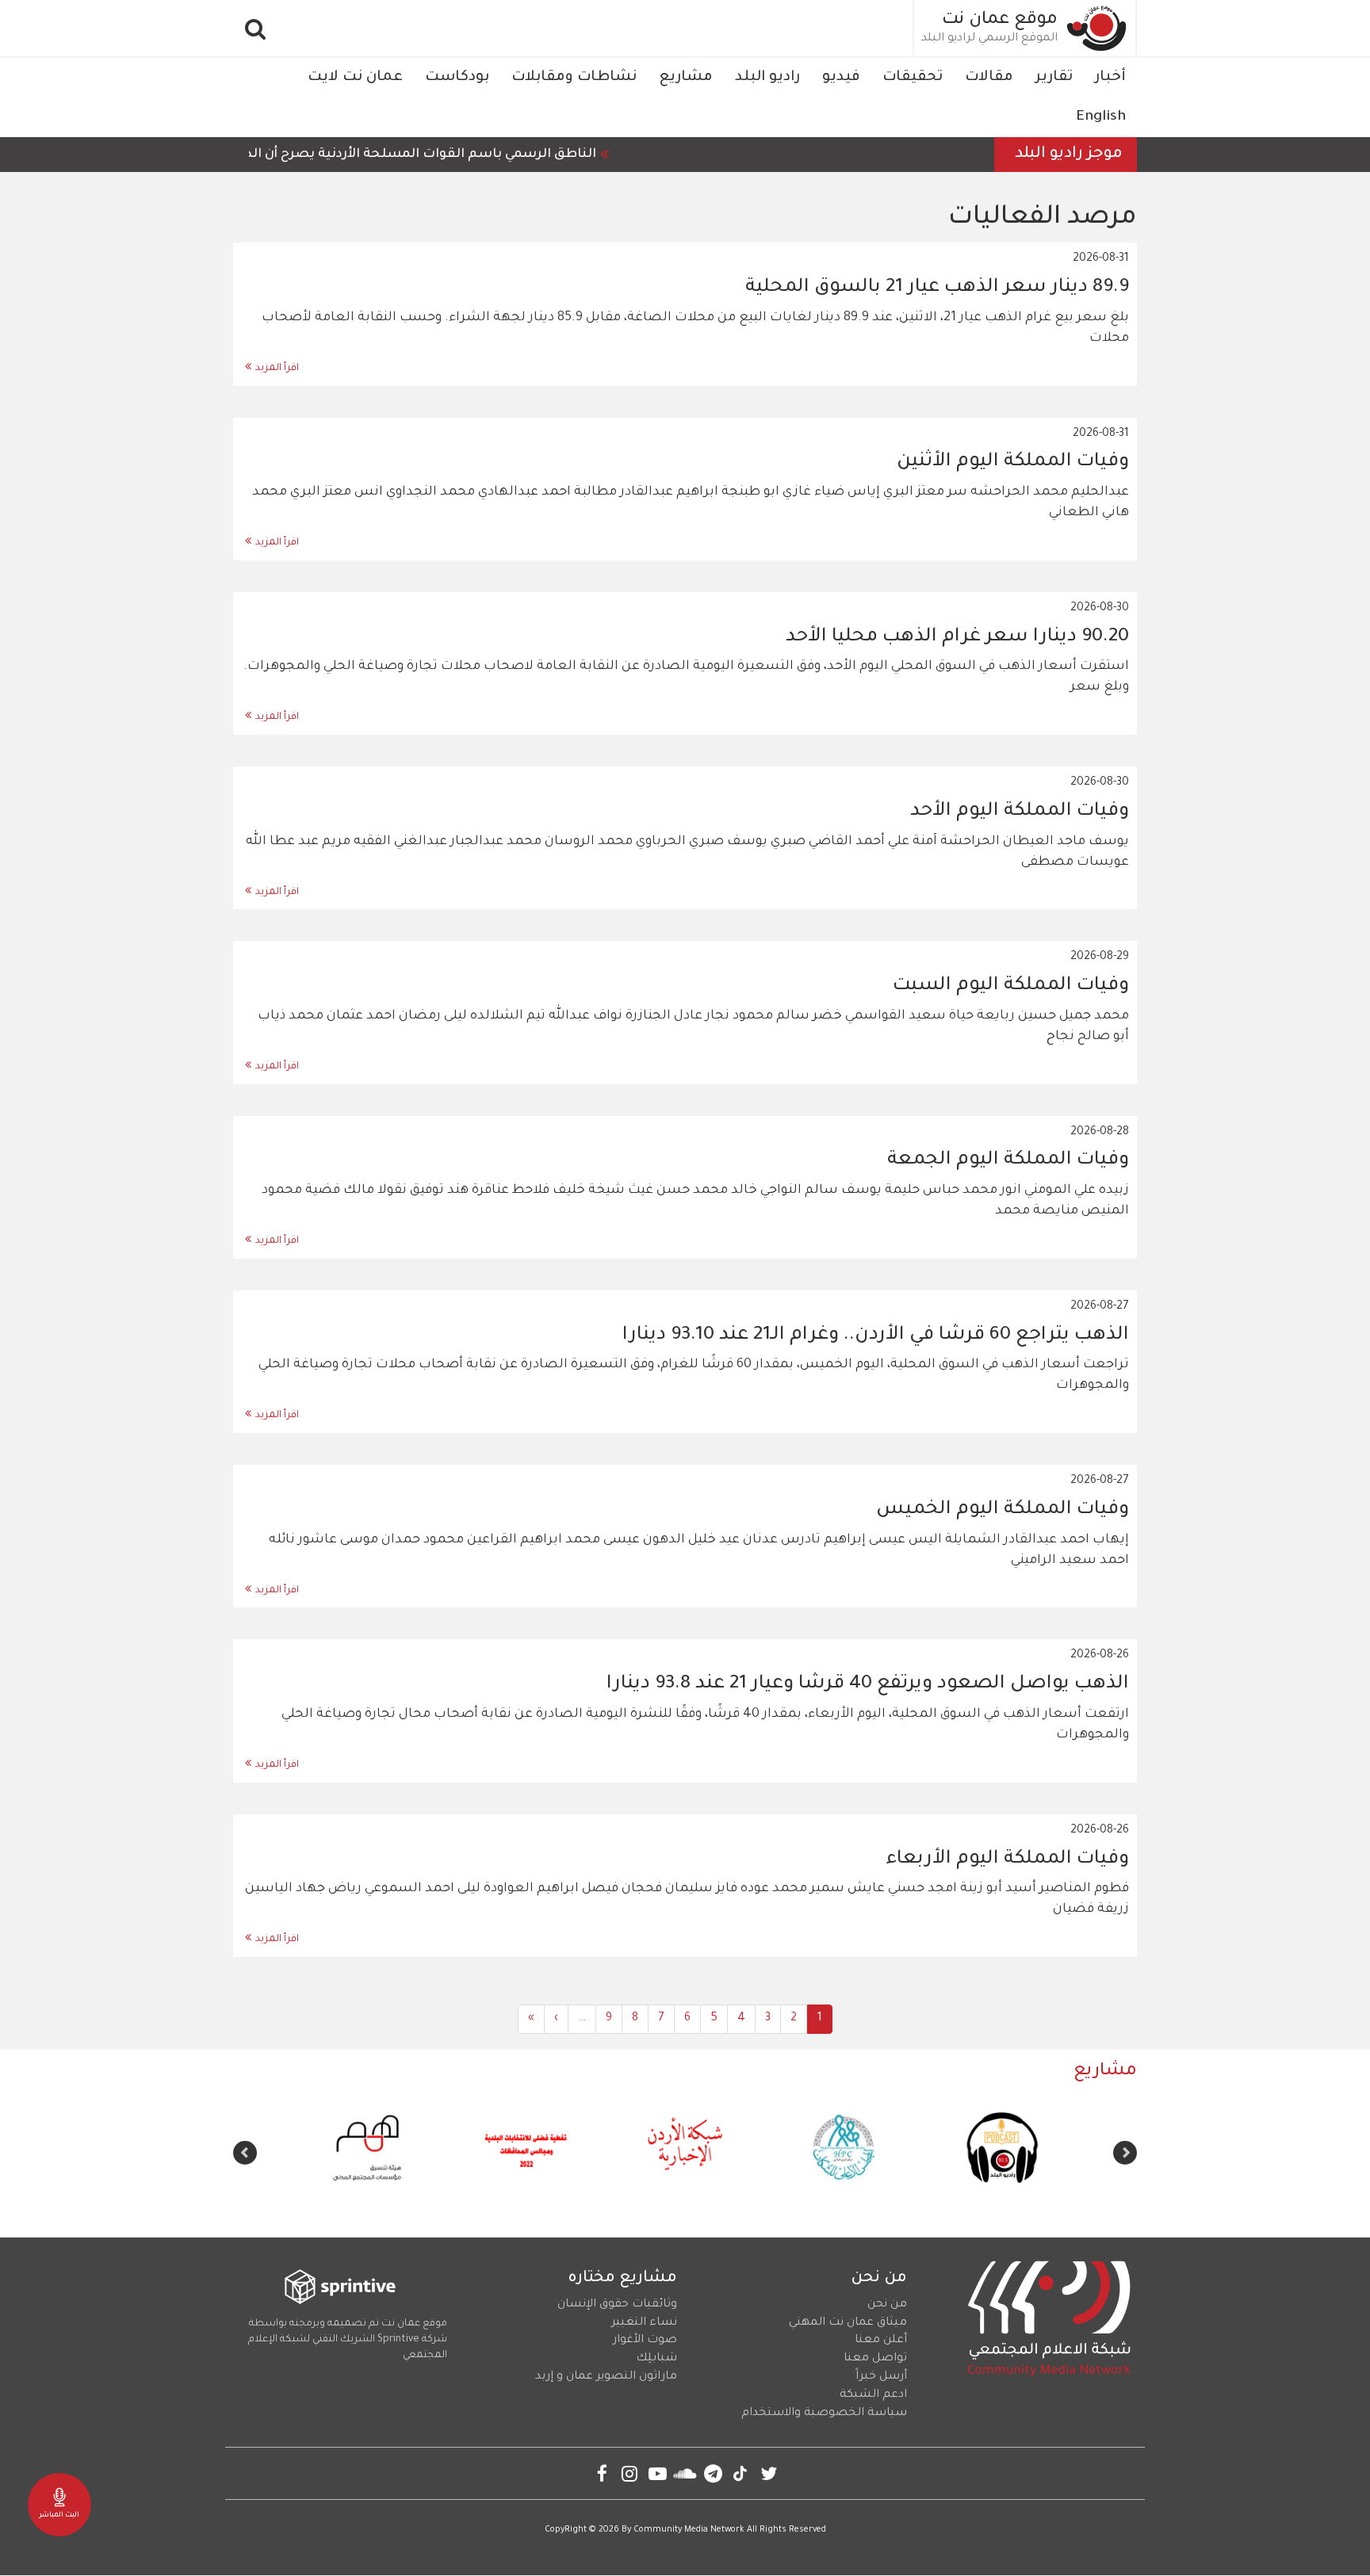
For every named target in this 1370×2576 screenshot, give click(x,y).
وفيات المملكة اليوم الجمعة (1008, 1160)
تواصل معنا (875, 2359)
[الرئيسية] (1097, 28)
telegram (713, 2473)
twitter (769, 2473)
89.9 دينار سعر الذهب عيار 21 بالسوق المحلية (937, 288)
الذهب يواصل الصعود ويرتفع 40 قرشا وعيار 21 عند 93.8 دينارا (868, 1684)
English (1101, 117)
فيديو (841, 78)
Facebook (602, 2473)
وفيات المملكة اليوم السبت (1011, 986)
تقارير (1054, 78)
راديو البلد (767, 78)
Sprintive (398, 2340)
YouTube (658, 2473)
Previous (1125, 2153)
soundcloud (685, 2473)
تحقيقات (913, 78)
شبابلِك (656, 2359)
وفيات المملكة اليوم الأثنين (1013, 462)
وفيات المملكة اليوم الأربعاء (1008, 1859)
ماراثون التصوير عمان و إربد (606, 2377)
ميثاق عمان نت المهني (848, 2323)
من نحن (887, 2305)
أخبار (1110, 78)
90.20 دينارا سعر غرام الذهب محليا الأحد (957, 637)
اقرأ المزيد (277, 369)
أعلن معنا (881, 2341)
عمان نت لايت (355, 78)
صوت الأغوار (645, 2341)
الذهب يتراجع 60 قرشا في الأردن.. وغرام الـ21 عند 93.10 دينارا (876, 1336)
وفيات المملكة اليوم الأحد (1020, 812)
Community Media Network (689, 2530)
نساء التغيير (644, 2323)
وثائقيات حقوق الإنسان (617, 2305)
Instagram (630, 2473)
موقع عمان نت (1000, 21)
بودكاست (457, 78)
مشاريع (686, 78)
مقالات (989, 78)
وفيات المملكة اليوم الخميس (1003, 1510)
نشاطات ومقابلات (574, 78)
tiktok (741, 2473)
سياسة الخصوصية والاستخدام (824, 2414)
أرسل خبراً (881, 2377)
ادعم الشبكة (873, 2395)
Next (245, 2153)
